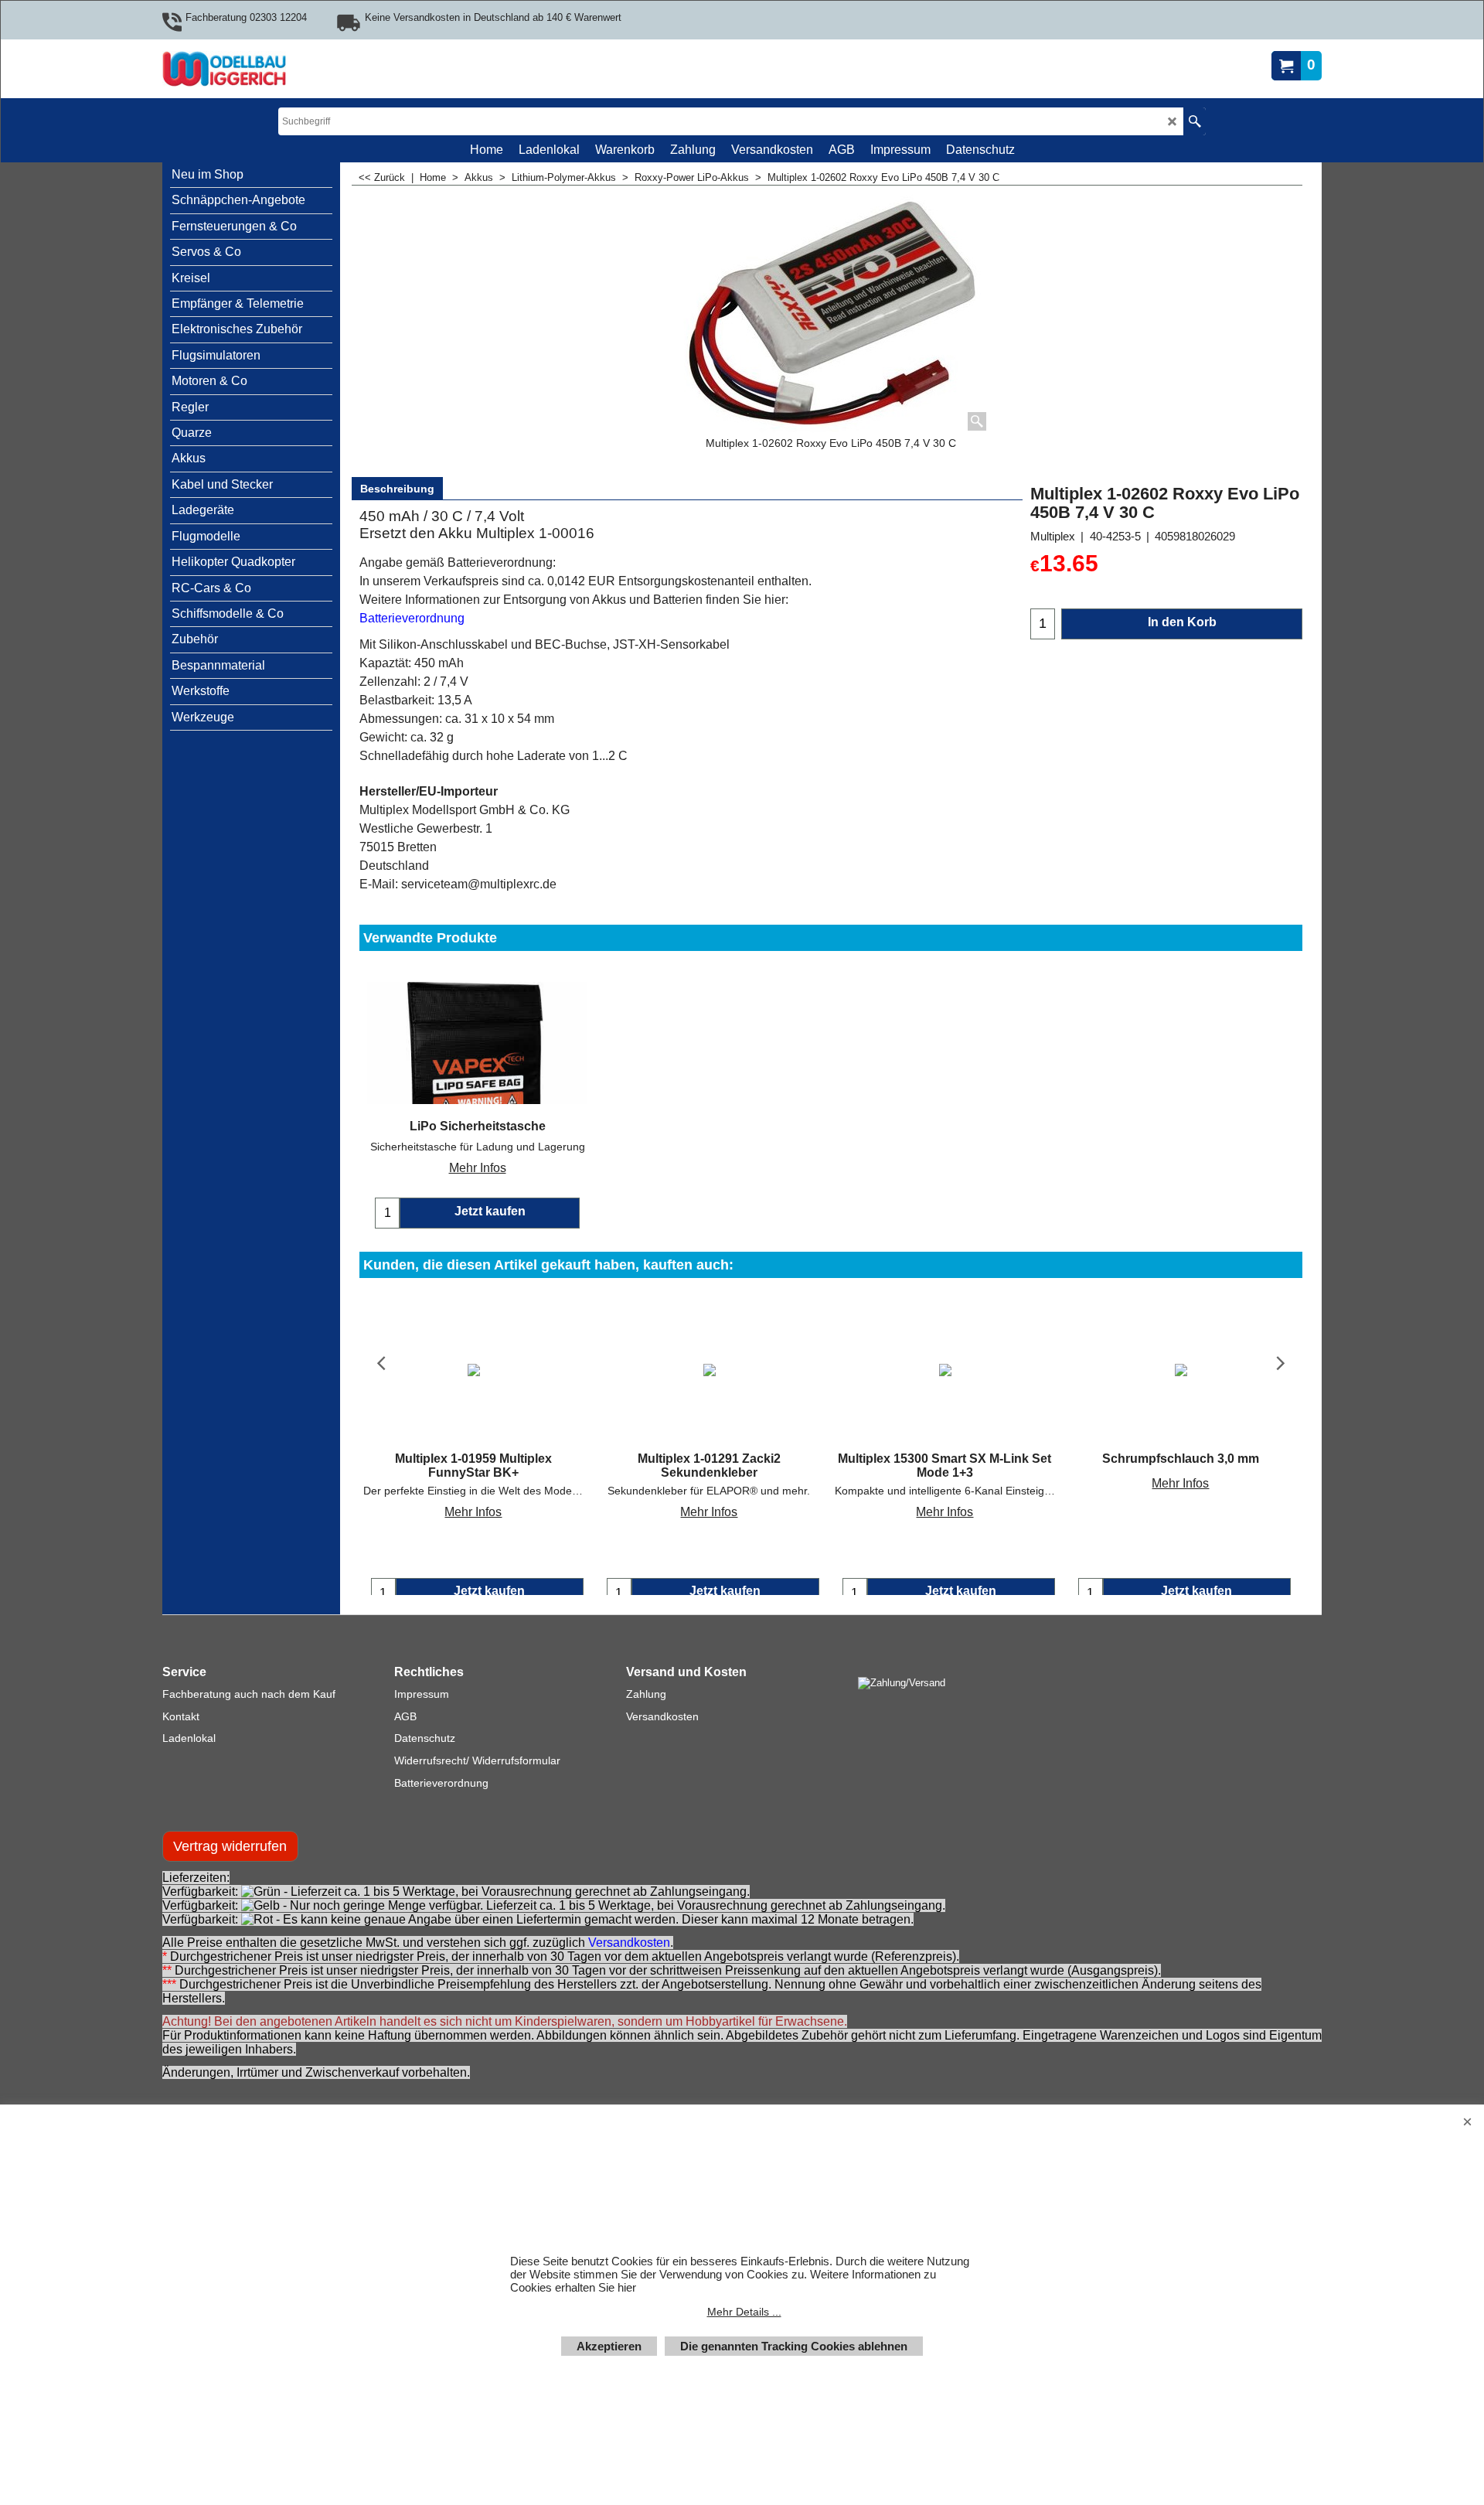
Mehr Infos (478, 1168)
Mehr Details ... (744, 2312)
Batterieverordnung (412, 618)
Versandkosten (629, 1958)
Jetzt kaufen (489, 1591)
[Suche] (1195, 121)
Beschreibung (397, 489)
